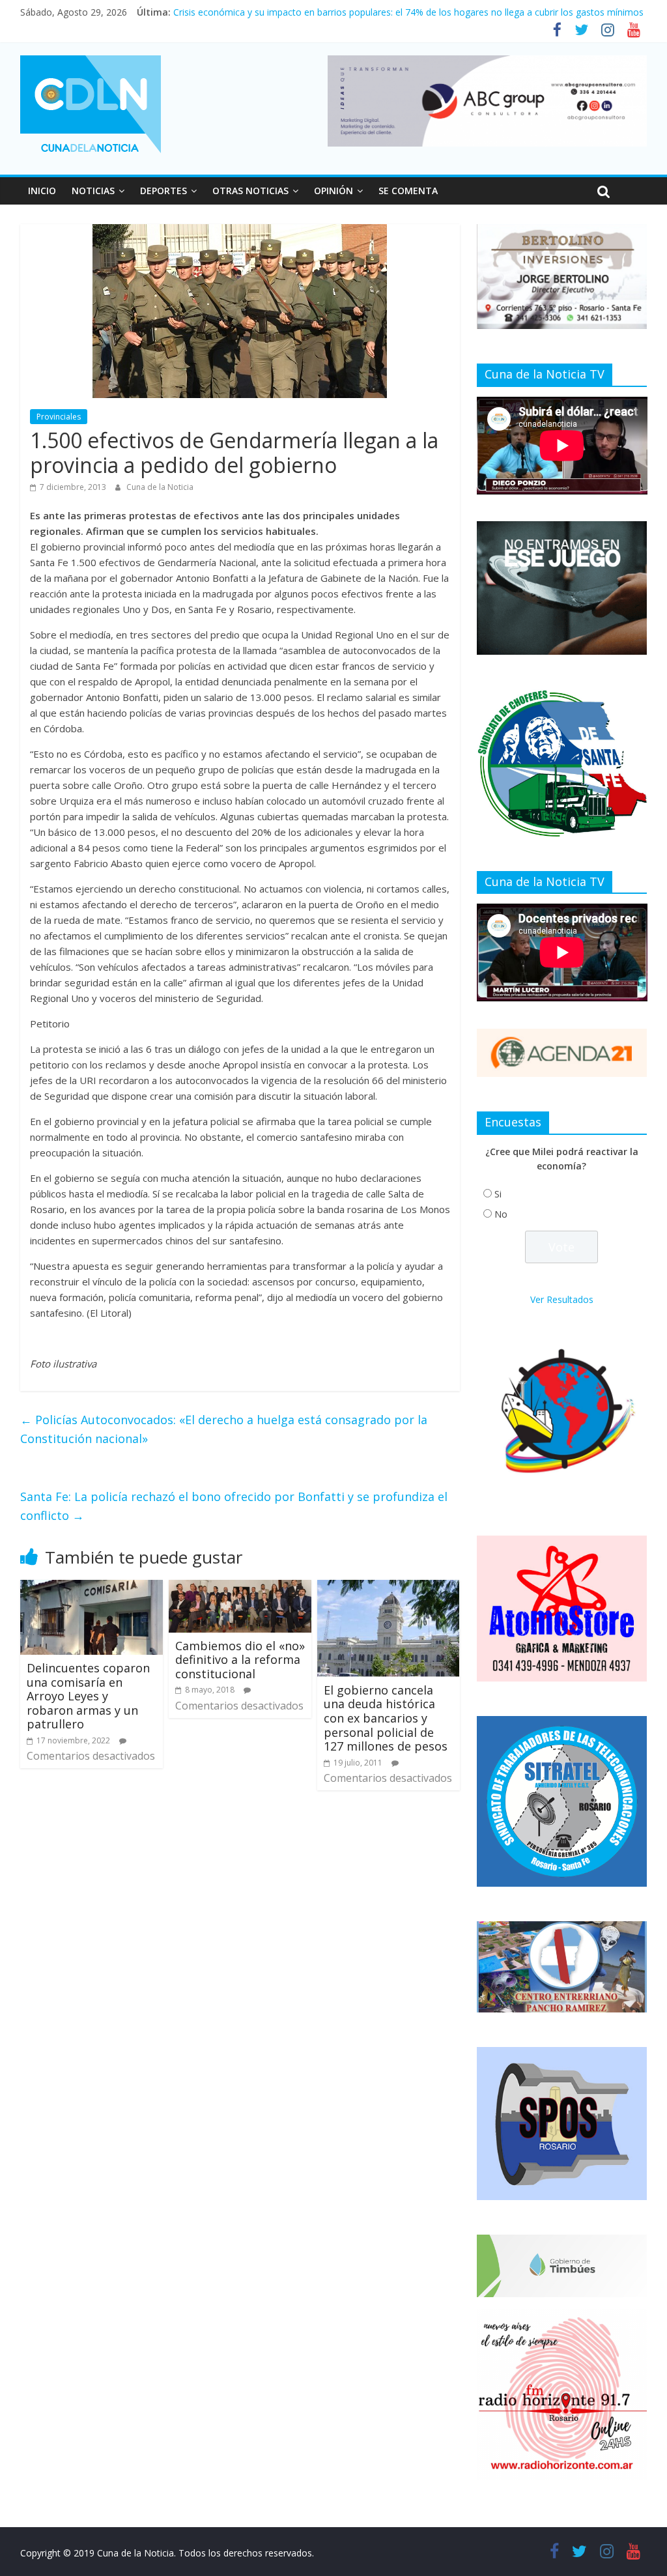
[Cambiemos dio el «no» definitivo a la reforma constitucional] (240, 1588)
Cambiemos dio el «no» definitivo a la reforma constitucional (240, 1660)
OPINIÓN (333, 191)
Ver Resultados (562, 1299)
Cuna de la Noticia (160, 487)
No (501, 1214)
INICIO (42, 191)
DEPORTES (163, 191)
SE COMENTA (408, 191)
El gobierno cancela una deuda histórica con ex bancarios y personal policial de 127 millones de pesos (386, 1718)
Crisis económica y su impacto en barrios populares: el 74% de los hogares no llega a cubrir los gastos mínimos (408, 12)
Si (498, 1194)
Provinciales (59, 417)
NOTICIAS (93, 191)
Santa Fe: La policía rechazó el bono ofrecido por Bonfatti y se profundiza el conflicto (234, 1506)
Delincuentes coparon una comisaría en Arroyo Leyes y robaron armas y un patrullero (88, 1696)
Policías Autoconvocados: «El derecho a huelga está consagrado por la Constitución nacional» (224, 1429)
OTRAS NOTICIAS (250, 191)
